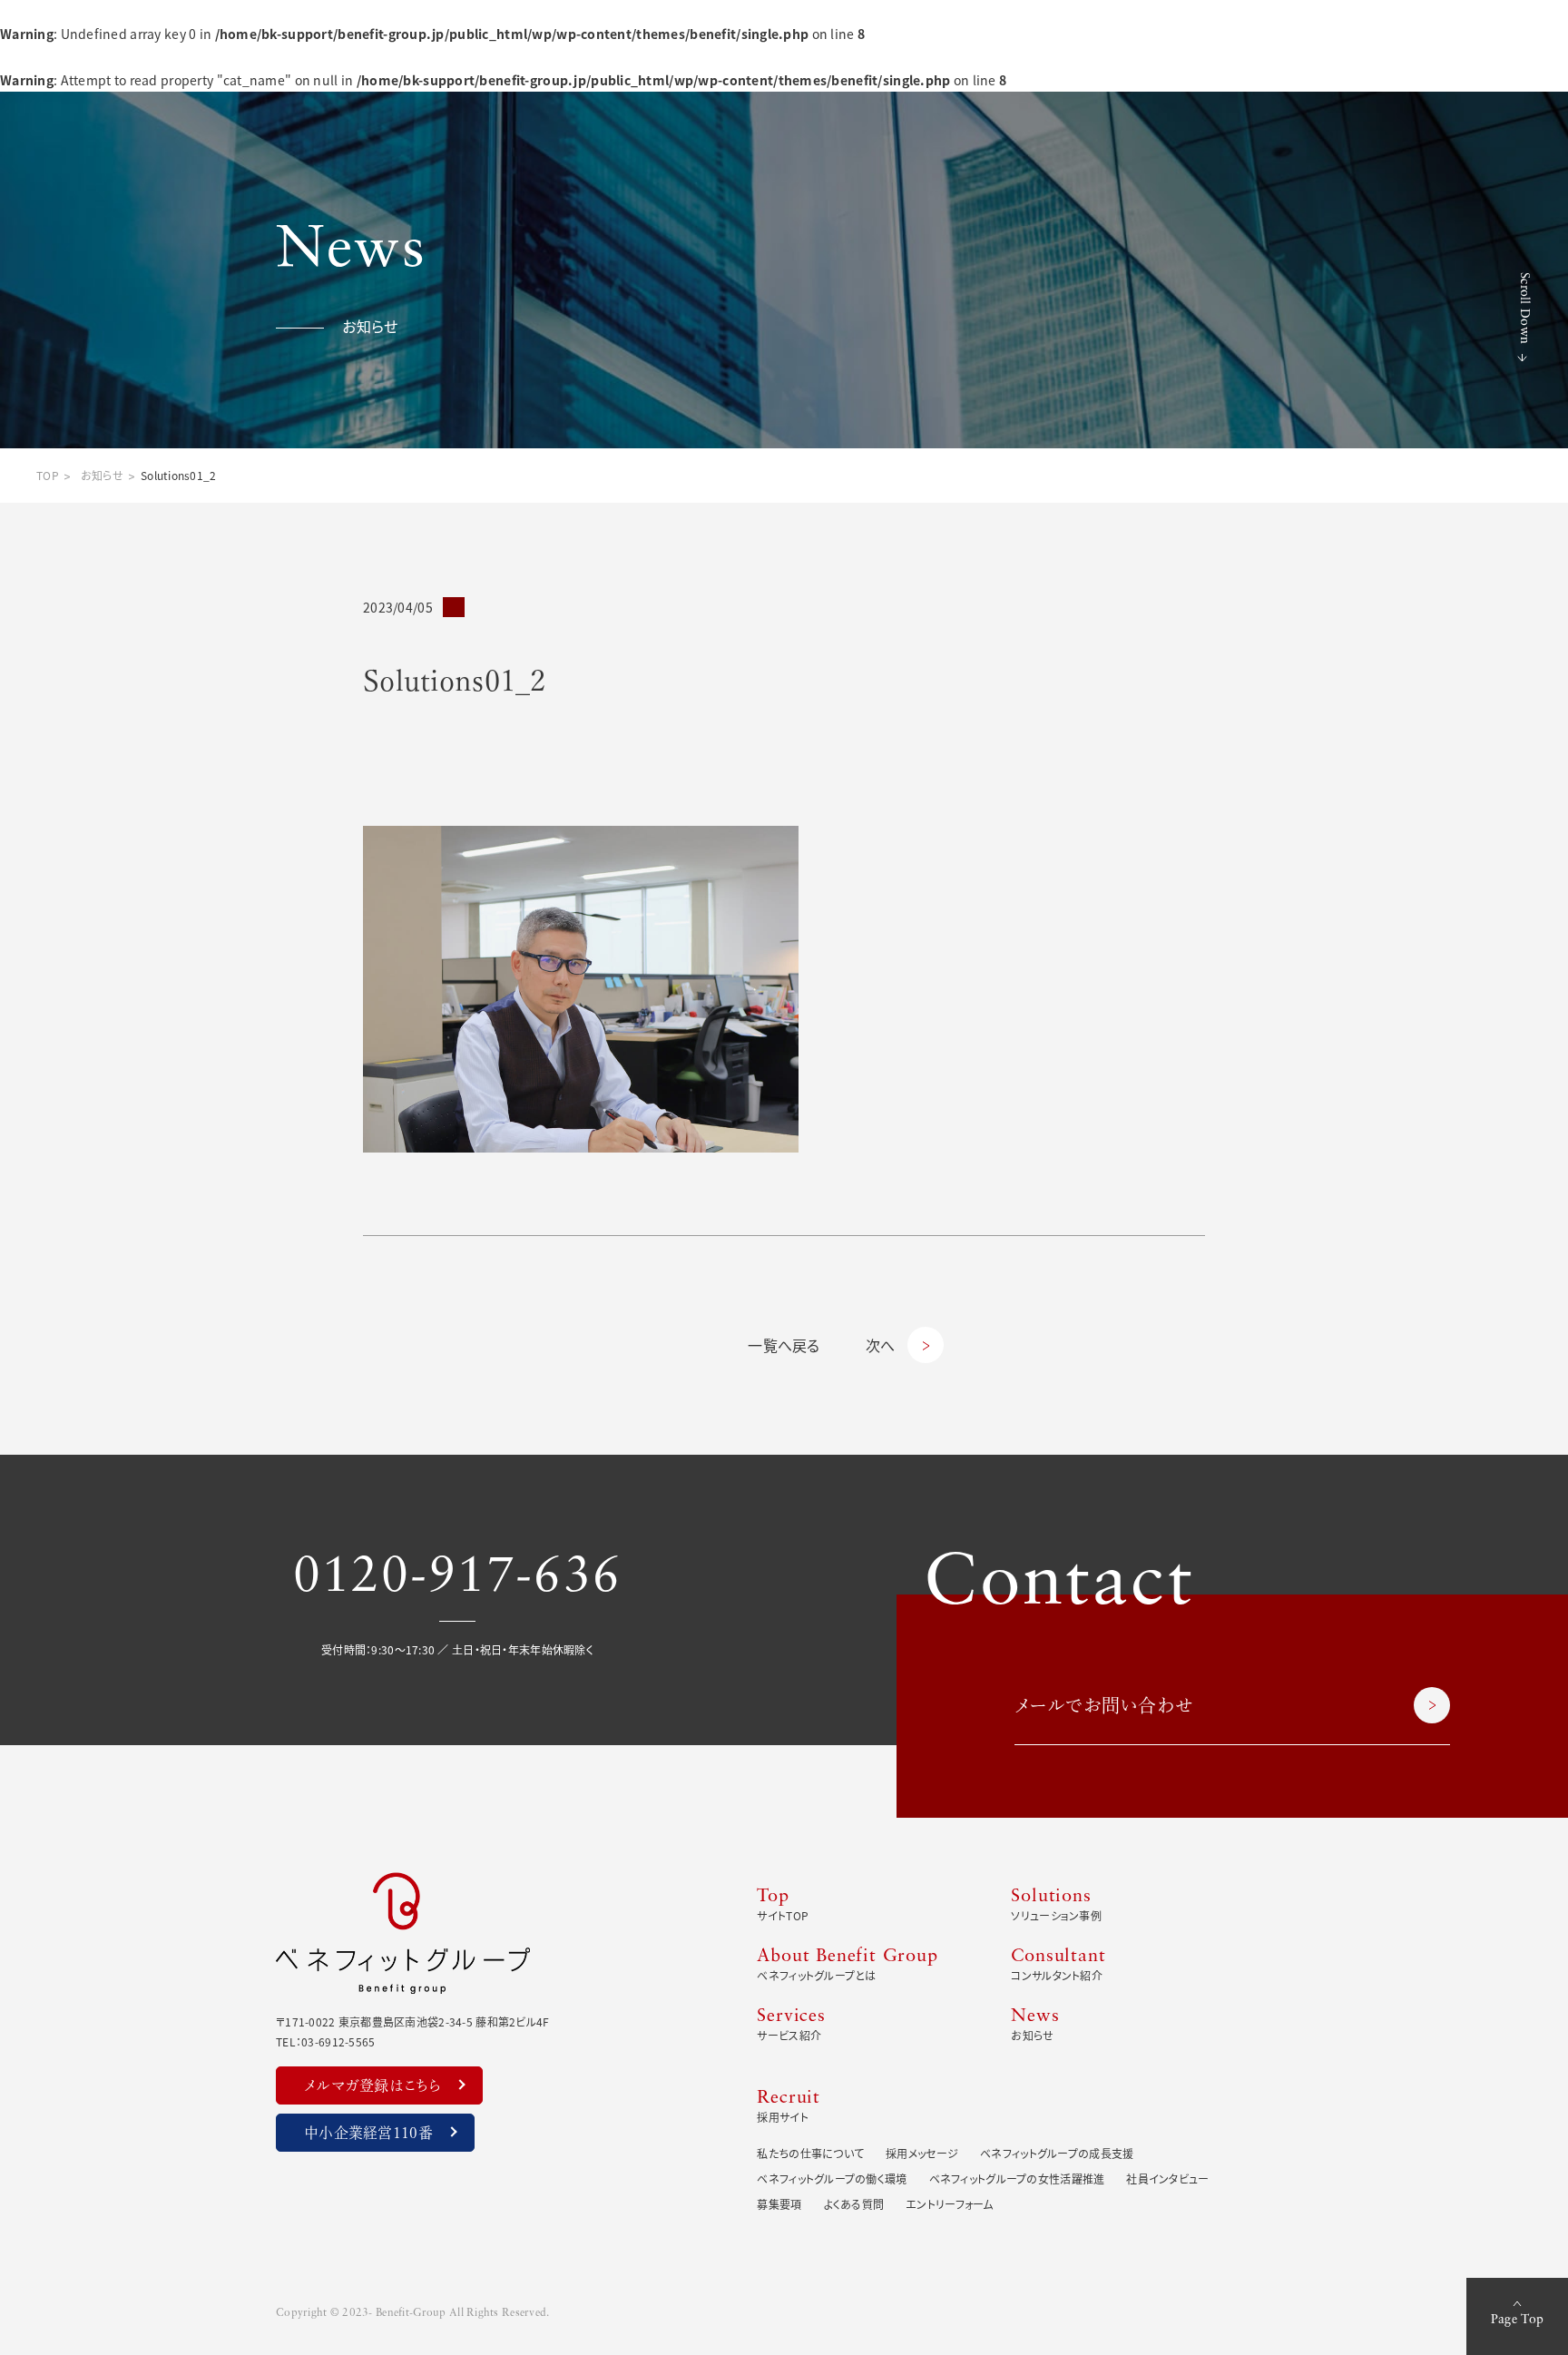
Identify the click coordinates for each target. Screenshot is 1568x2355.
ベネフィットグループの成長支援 (1057, 2153)
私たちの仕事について (810, 2153)
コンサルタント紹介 (1058, 1965)
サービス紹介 (791, 2025)
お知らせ (102, 475)
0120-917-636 (457, 1579)
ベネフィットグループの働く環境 (832, 2178)
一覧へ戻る (784, 1345)
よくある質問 (854, 2204)
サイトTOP (783, 1905)
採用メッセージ (922, 2153)
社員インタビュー (1167, 2178)
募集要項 (779, 2204)
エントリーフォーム (950, 2204)
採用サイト (789, 2107)
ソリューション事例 (1056, 1905)
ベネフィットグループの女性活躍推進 (1017, 2178)
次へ (881, 1345)
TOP (48, 475)
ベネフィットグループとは (847, 1965)
